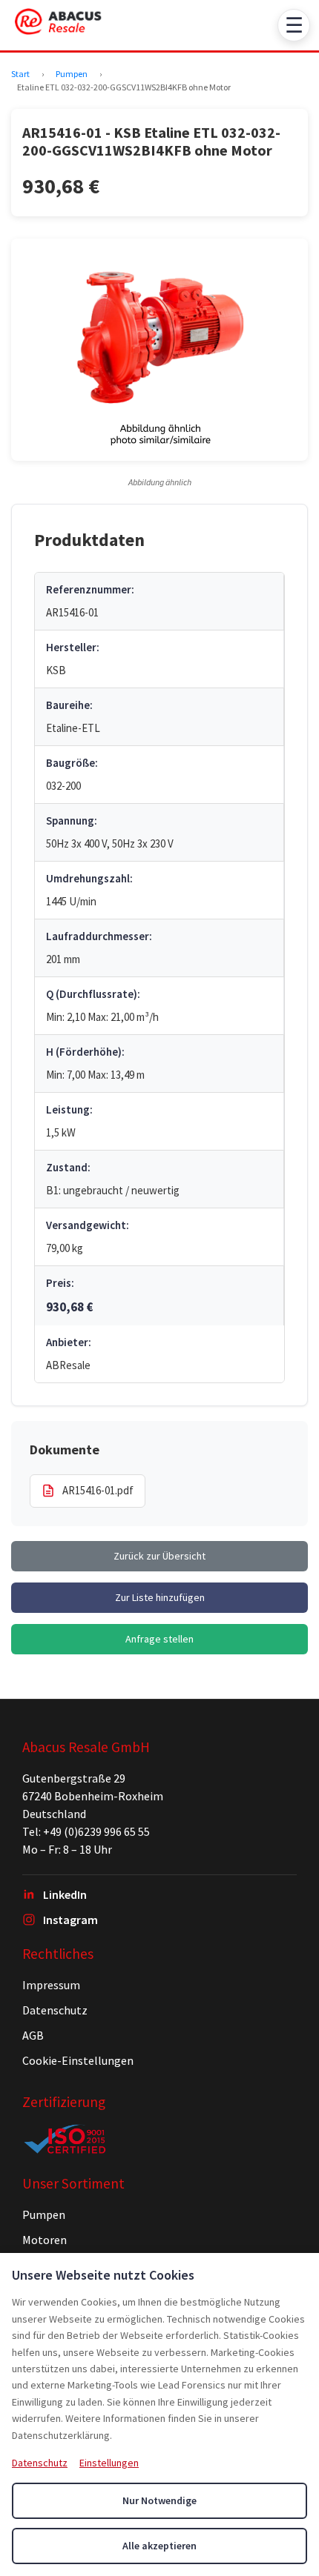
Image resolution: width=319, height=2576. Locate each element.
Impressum (51, 1985)
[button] (159, 350)
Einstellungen (109, 2463)
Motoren (45, 2240)
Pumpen (72, 74)
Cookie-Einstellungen (78, 2060)
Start (20, 74)
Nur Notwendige (159, 2500)
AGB (33, 2035)
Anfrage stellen (159, 1639)
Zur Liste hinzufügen (160, 1597)
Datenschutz (55, 2010)
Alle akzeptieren (159, 2546)
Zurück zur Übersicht (159, 1556)
